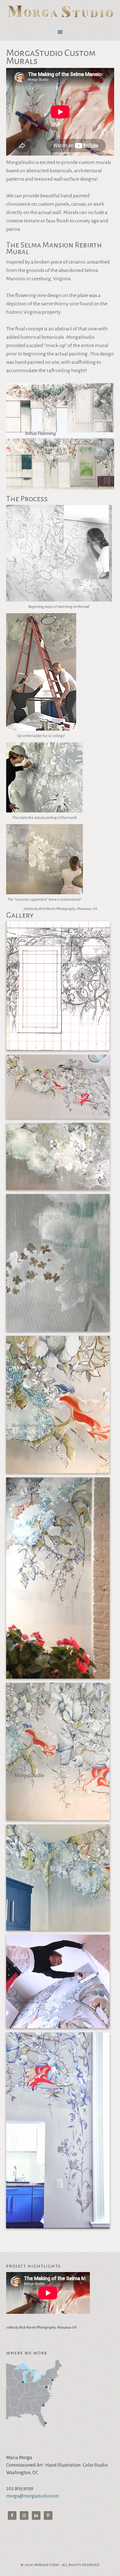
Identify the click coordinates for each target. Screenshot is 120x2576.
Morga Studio (60, 12)
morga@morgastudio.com (32, 2496)
